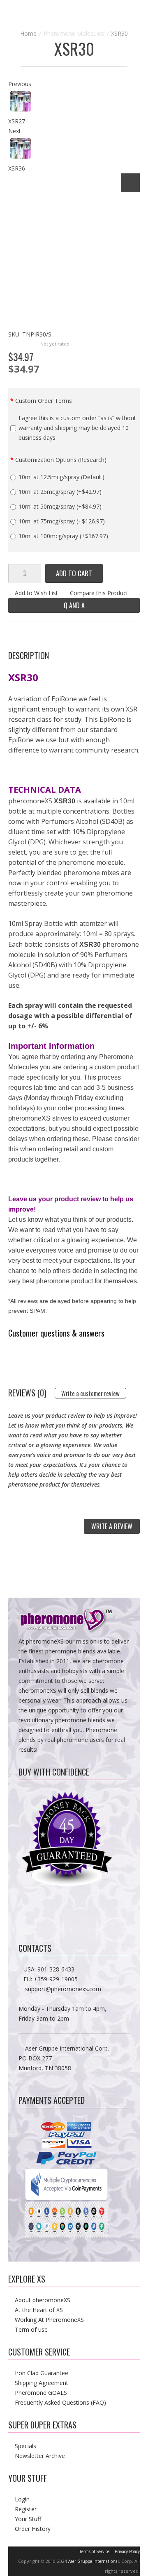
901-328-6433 (56, 1969)
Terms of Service (94, 2551)
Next (15, 131)
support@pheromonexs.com (63, 1989)
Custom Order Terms (44, 401)
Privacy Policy (127, 2551)
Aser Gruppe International (94, 2561)
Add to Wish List (36, 593)
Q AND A (74, 605)
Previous (20, 84)
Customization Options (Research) (61, 460)
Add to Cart (74, 573)
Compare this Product (99, 593)
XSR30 (119, 33)
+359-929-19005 (56, 1979)
